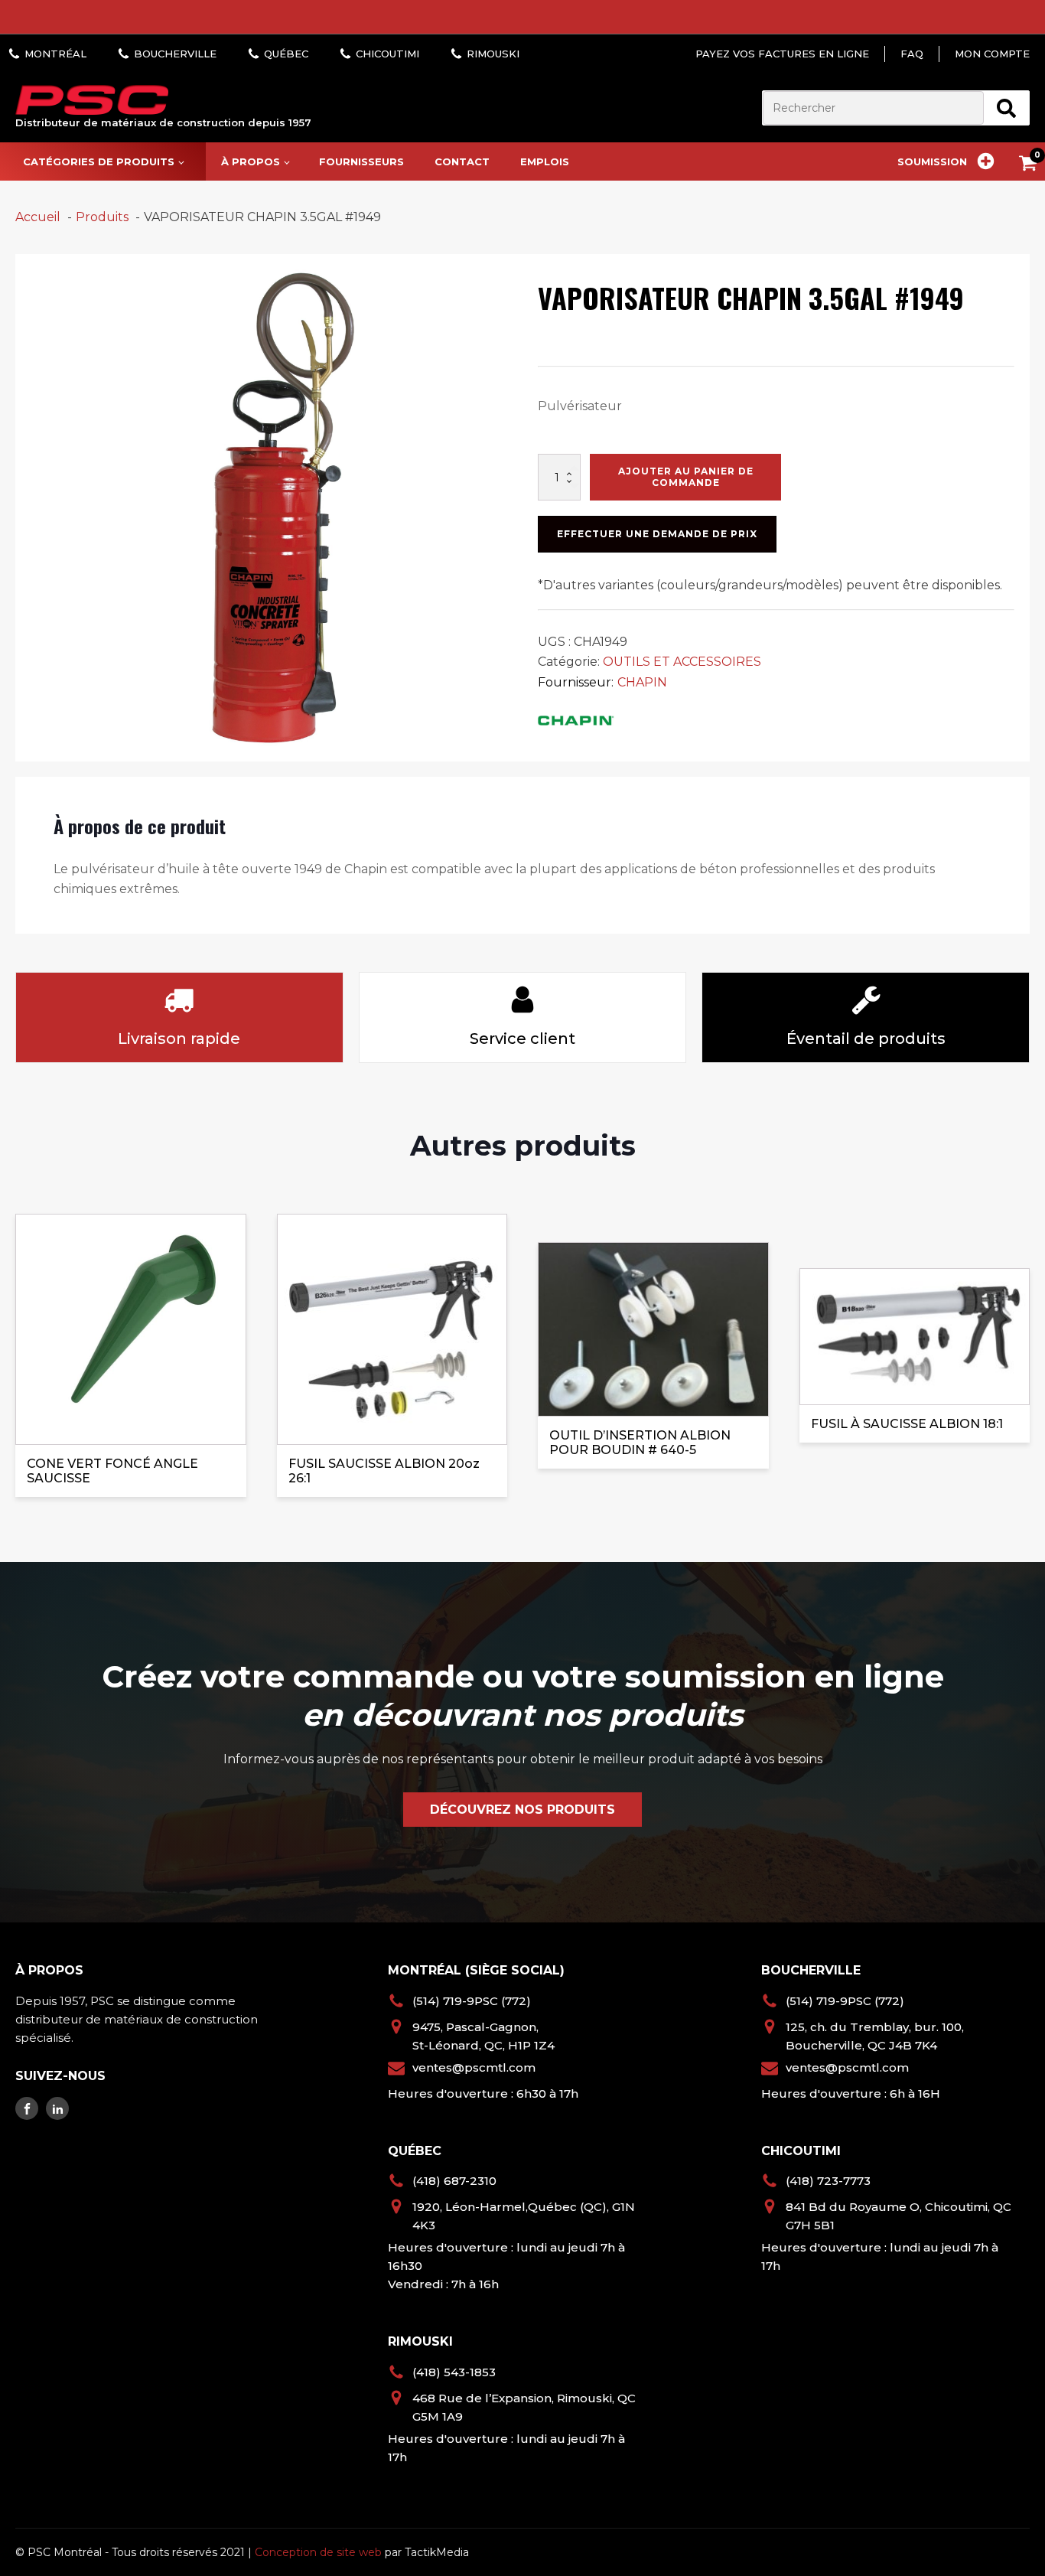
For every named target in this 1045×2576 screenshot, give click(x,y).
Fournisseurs (361, 161)
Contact (462, 161)
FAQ (912, 54)
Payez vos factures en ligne (782, 54)
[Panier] (1032, 166)
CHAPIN (642, 682)
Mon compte (992, 54)
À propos (251, 161)
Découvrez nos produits (522, 1810)
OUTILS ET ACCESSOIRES (682, 662)
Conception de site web (318, 2552)
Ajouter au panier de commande (686, 476)
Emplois (545, 161)
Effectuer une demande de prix (657, 534)
